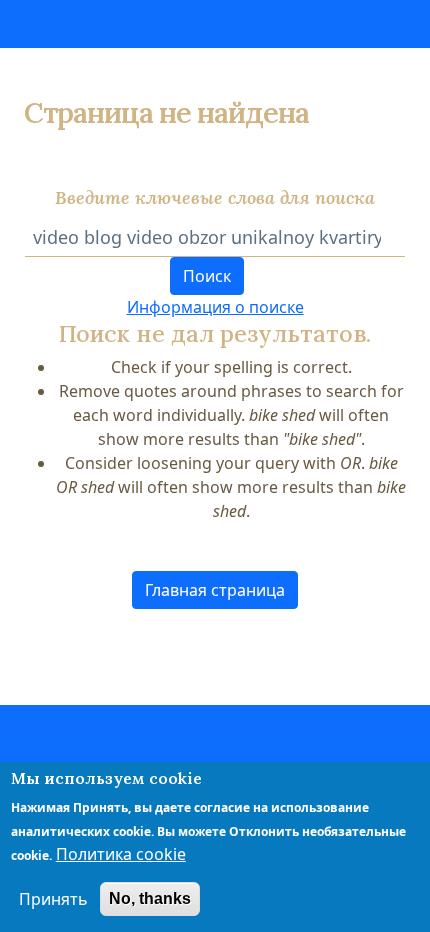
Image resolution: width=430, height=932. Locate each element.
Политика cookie (121, 854)
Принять (53, 899)
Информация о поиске (215, 307)
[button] (215, 590)
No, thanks (150, 898)
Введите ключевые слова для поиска (215, 197)
